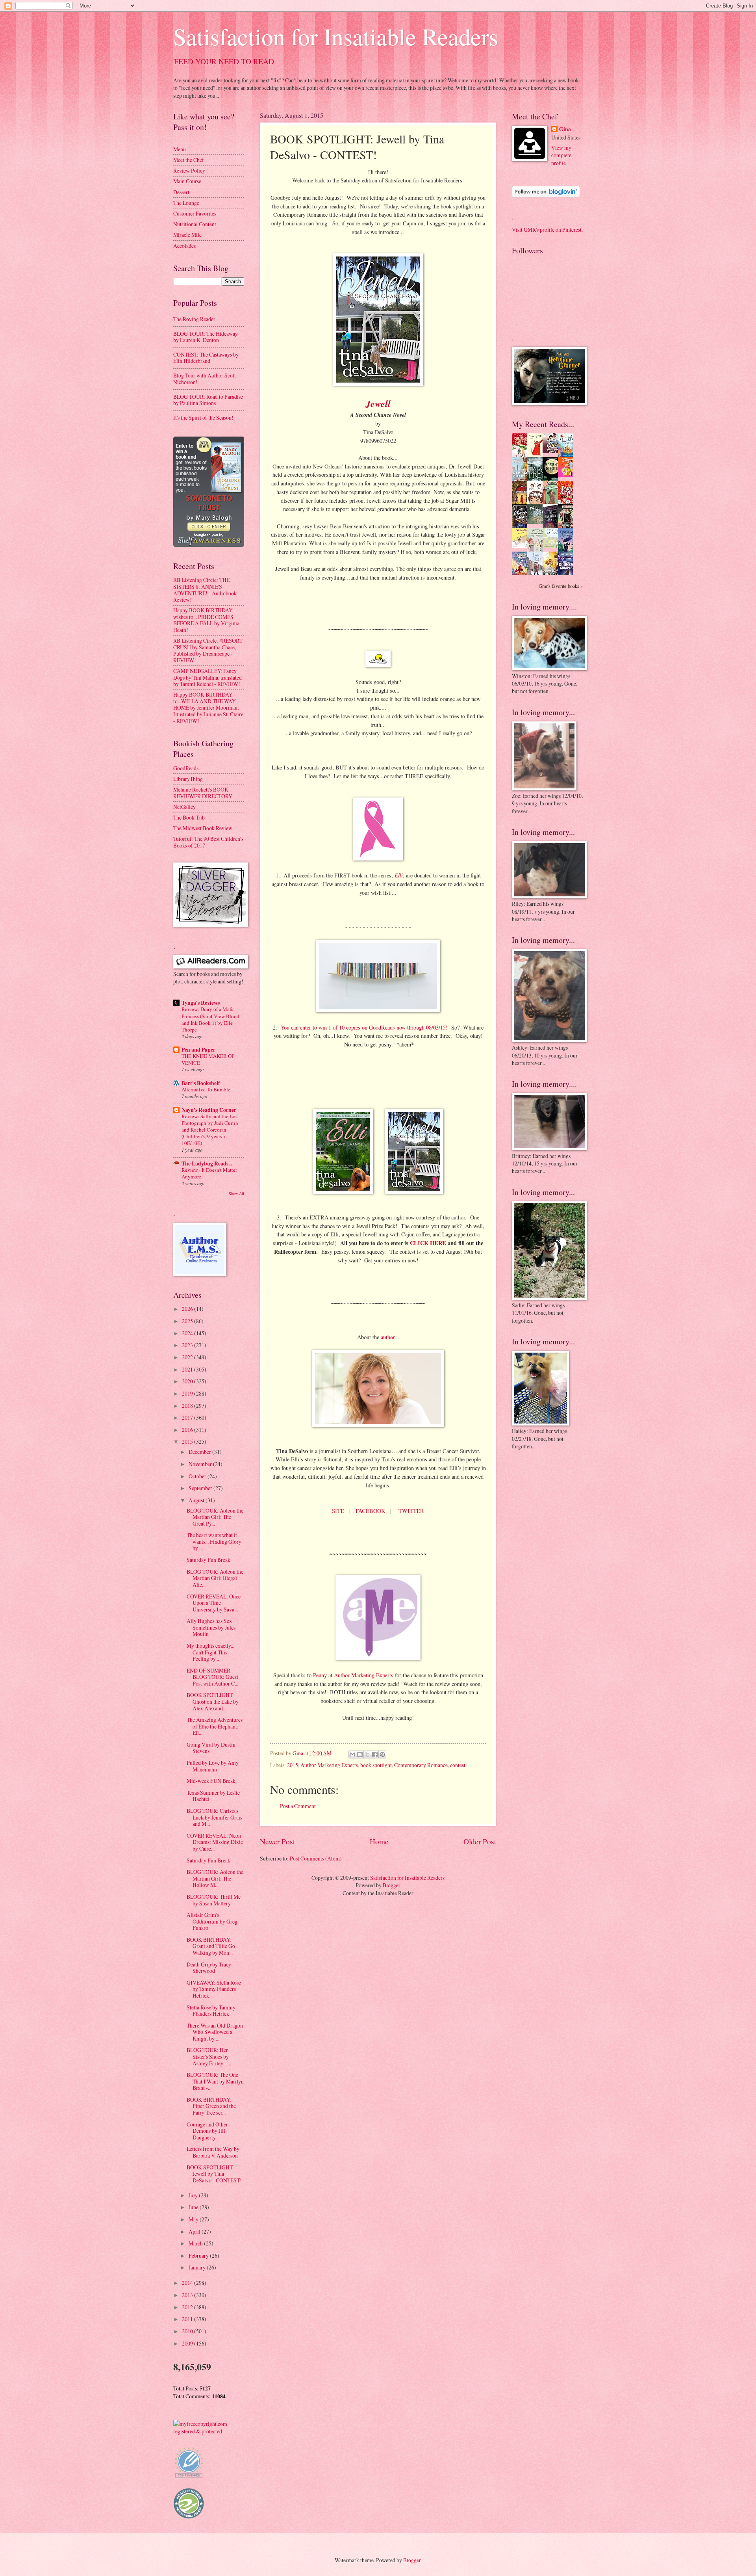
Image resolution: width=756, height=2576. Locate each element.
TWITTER (411, 1511)
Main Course (187, 181)
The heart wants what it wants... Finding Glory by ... (214, 1541)
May (194, 2219)
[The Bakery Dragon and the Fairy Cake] (522, 574)
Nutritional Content (195, 224)
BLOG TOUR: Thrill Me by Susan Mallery (214, 1900)
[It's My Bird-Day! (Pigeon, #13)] (552, 546)
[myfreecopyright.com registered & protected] (209, 2431)
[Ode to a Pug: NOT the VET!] (522, 545)
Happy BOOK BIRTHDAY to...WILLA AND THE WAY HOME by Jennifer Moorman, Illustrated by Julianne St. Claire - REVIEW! (208, 707)
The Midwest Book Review (203, 828)
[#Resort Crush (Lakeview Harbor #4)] (552, 451)
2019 (188, 1393)
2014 (188, 2283)
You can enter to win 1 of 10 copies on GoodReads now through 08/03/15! (364, 1027)
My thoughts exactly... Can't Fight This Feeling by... (210, 1652)
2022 (188, 1357)
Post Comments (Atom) (316, 1858)
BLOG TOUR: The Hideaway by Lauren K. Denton (206, 337)
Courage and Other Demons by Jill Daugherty (207, 2131)
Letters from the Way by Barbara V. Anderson (213, 2152)
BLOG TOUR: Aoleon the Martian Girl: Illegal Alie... (215, 1578)
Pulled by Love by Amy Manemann (213, 1766)
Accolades (184, 246)
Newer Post (277, 1841)
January (198, 2267)
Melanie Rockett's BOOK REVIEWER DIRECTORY (203, 793)
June (194, 2207)
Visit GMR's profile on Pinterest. (547, 230)
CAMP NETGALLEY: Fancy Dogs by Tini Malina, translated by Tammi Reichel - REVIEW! (208, 677)
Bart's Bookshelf (201, 1083)
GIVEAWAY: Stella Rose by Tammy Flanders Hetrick (214, 1989)
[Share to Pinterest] (382, 1755)
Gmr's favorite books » (561, 586)
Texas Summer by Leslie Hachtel (213, 1796)
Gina (565, 129)
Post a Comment (298, 1806)
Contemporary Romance (421, 1765)
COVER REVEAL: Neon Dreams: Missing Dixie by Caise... (215, 1842)
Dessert (181, 192)
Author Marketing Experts (364, 1675)
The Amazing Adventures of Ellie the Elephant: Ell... (215, 1726)
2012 (188, 2307)
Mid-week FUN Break (211, 1781)
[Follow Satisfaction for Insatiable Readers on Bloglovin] (546, 195)
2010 (188, 2331)
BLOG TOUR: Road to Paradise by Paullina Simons (208, 400)
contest (458, 1765)
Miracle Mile (187, 235)
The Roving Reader (194, 319)
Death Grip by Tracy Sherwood (209, 1968)
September (201, 1488)
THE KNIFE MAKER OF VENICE (208, 1059)
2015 (293, 1765)
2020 (188, 1381)
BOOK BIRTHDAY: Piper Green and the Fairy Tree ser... (211, 2106)
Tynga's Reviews (201, 1003)
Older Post (480, 1841)
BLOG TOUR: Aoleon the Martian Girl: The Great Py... (215, 1517)
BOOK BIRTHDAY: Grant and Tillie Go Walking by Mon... (211, 1946)
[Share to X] (367, 1755)
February (199, 2255)
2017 (188, 1417)
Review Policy (189, 170)
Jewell (378, 403)
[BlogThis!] (360, 1755)
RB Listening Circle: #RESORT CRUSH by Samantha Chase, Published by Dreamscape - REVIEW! (208, 650)
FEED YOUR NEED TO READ (224, 61)
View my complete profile (561, 155)
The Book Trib (189, 817)
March (196, 2243)
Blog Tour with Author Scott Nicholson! (205, 379)
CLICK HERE (428, 1243)
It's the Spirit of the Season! (203, 417)
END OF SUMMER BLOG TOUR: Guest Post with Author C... (212, 1677)
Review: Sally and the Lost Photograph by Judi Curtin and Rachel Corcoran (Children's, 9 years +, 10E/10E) (210, 1130)
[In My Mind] (537, 503)
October (198, 1476)
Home (379, 1841)
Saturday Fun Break (208, 1560)
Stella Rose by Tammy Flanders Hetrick (211, 2011)
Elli (399, 875)
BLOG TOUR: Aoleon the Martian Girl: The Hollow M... (215, 1878)
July (194, 2195)
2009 (188, 2343)
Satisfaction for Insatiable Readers (336, 36)
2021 (188, 1369)
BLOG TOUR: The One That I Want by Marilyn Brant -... (215, 2081)
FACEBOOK (370, 1511)
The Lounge (186, 203)
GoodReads (186, 768)
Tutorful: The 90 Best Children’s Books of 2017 (208, 842)
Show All (236, 1193)
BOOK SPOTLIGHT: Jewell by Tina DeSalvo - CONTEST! (214, 2174)
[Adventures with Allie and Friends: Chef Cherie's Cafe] (537, 550)
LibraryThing (188, 779)
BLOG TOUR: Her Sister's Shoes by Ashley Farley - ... (209, 2056)
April (195, 2231)
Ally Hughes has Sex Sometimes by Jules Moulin (211, 1627)
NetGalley (184, 807)
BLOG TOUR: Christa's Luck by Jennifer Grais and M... (214, 1817)
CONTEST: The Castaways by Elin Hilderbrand (206, 358)
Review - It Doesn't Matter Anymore (209, 1173)
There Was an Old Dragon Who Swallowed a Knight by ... (215, 2032)
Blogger (392, 1885)
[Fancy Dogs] (537, 455)
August (197, 1500)
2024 (188, 1333)
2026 (188, 1309)
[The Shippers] (568, 475)
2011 (188, 2319)
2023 (188, 1345)
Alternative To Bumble (206, 1089)
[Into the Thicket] (537, 522)
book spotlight (376, 1765)
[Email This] (352, 1755)
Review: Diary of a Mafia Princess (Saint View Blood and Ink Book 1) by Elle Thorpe (210, 1019)
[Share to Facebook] (375, 1755)
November (201, 1464)
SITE (338, 1511)
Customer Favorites (195, 213)
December (200, 1452)
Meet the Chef (189, 160)
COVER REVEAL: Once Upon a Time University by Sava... (214, 1603)
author (388, 1337)
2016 (188, 1430)
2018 (188, 1406)
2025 (188, 1321)
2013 (188, 2295)
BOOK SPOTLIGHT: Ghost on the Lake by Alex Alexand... (213, 1701)
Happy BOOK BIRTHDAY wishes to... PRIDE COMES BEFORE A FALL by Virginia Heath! (206, 620)
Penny (320, 1675)
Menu (180, 149)
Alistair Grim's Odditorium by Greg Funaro (212, 1921)
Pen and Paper (198, 1050)
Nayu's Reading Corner (209, 1110)
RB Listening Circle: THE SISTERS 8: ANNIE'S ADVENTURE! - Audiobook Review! (205, 590)
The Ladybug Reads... (207, 1163)
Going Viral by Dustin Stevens (211, 1748)
